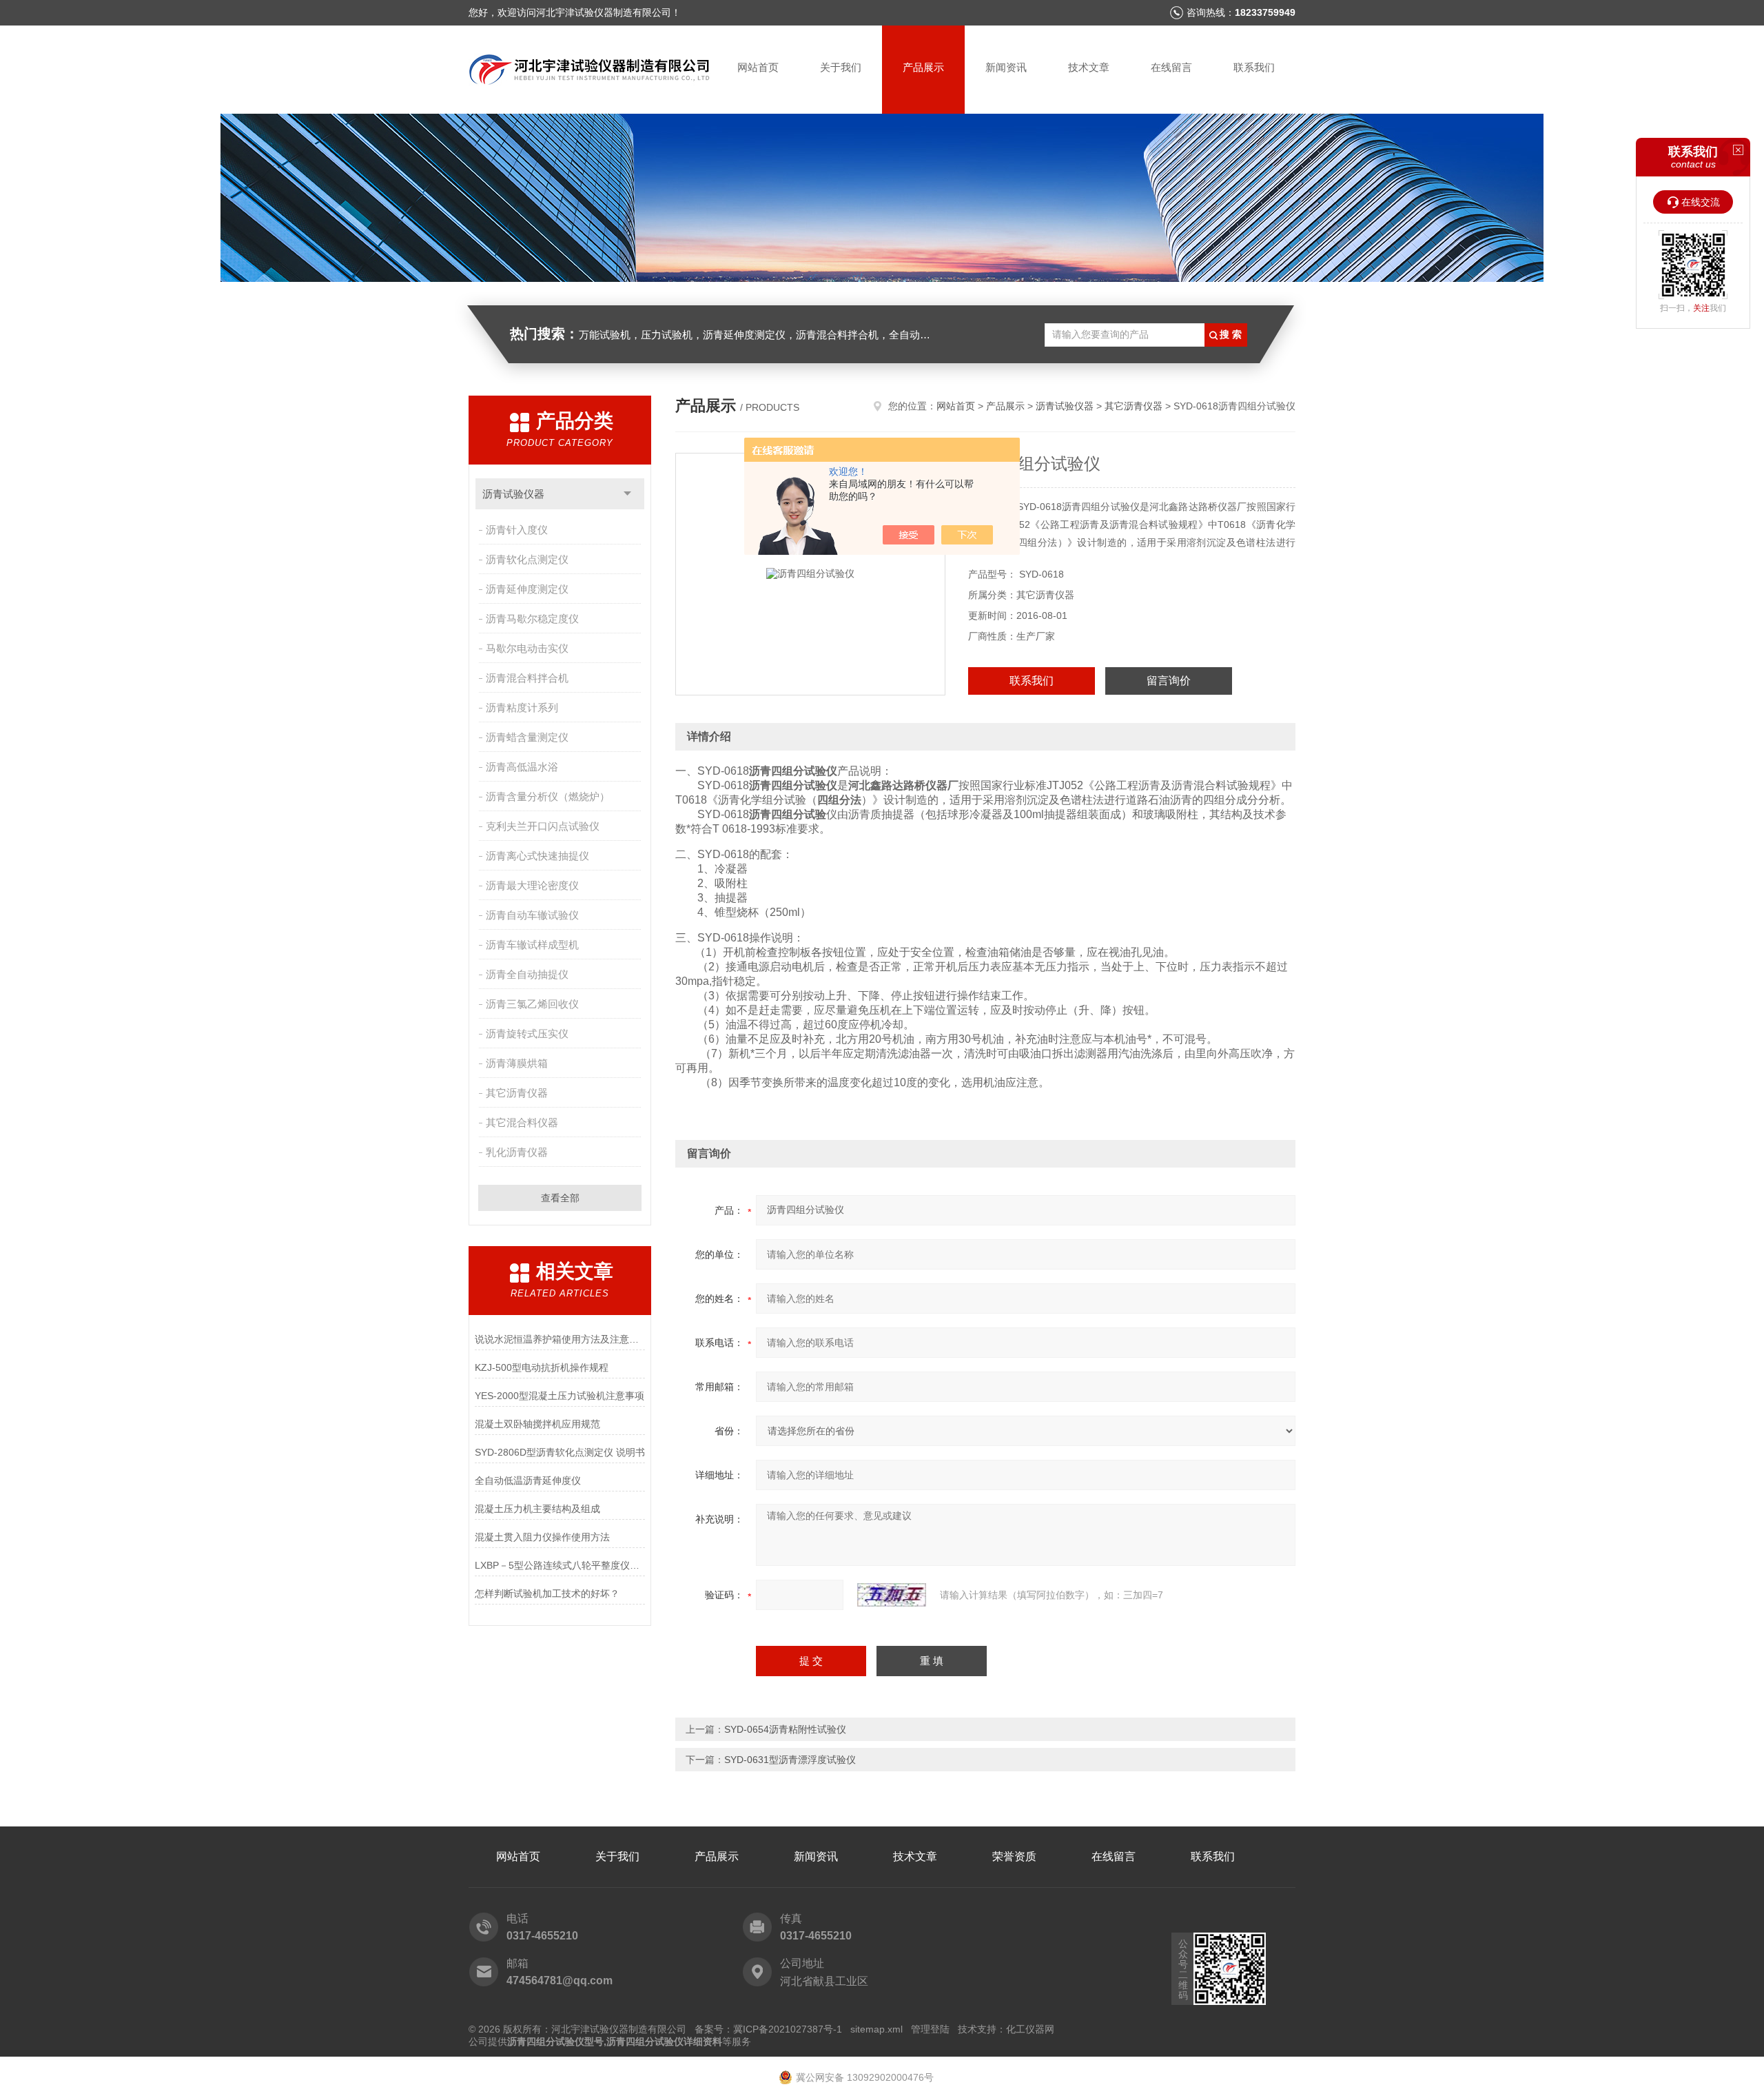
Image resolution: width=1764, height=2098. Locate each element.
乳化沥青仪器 (517, 1152)
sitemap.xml (876, 2029)
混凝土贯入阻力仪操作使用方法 (542, 1537)
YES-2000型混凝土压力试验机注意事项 (560, 1396)
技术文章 (1089, 67)
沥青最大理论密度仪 (532, 885)
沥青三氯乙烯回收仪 (532, 1004)
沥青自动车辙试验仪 (532, 915)
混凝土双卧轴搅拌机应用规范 (537, 1424)
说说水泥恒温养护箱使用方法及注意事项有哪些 (560, 1339)
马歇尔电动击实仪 (527, 648)
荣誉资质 (1014, 1856)
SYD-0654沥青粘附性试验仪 (785, 1729)
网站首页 (758, 67)
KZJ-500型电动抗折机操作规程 (542, 1367)
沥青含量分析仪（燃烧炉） (548, 796)
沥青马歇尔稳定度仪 (532, 619)
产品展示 (923, 67)
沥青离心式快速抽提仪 (537, 856)
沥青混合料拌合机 (527, 678)
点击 (627, 494)
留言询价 (1169, 681)
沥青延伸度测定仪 (527, 589)
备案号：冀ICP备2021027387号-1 (768, 2029)
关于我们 (841, 67)
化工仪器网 (1030, 2029)
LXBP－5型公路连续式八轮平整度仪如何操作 (560, 1565)
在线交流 (1701, 202)
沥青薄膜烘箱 (517, 1063)
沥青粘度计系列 (522, 707)
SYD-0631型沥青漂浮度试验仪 (790, 1760)
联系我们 (1254, 67)
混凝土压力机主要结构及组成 (537, 1509)
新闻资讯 (1006, 67)
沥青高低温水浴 (522, 767)
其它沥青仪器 (517, 1093)
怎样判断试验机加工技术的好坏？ (547, 1593)
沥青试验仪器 (513, 494)
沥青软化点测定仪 (527, 559)
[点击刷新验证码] (892, 1595)
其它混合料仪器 (522, 1122)
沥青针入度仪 (517, 530)
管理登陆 (930, 2029)
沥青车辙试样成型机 (532, 945)
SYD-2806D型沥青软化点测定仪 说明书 (560, 1452)
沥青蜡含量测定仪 (527, 737)
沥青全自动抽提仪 (527, 974)
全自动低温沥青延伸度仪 (528, 1480)
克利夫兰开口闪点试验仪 (543, 826)
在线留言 (1171, 67)
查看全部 (560, 1198)
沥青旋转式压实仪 (527, 1033)
